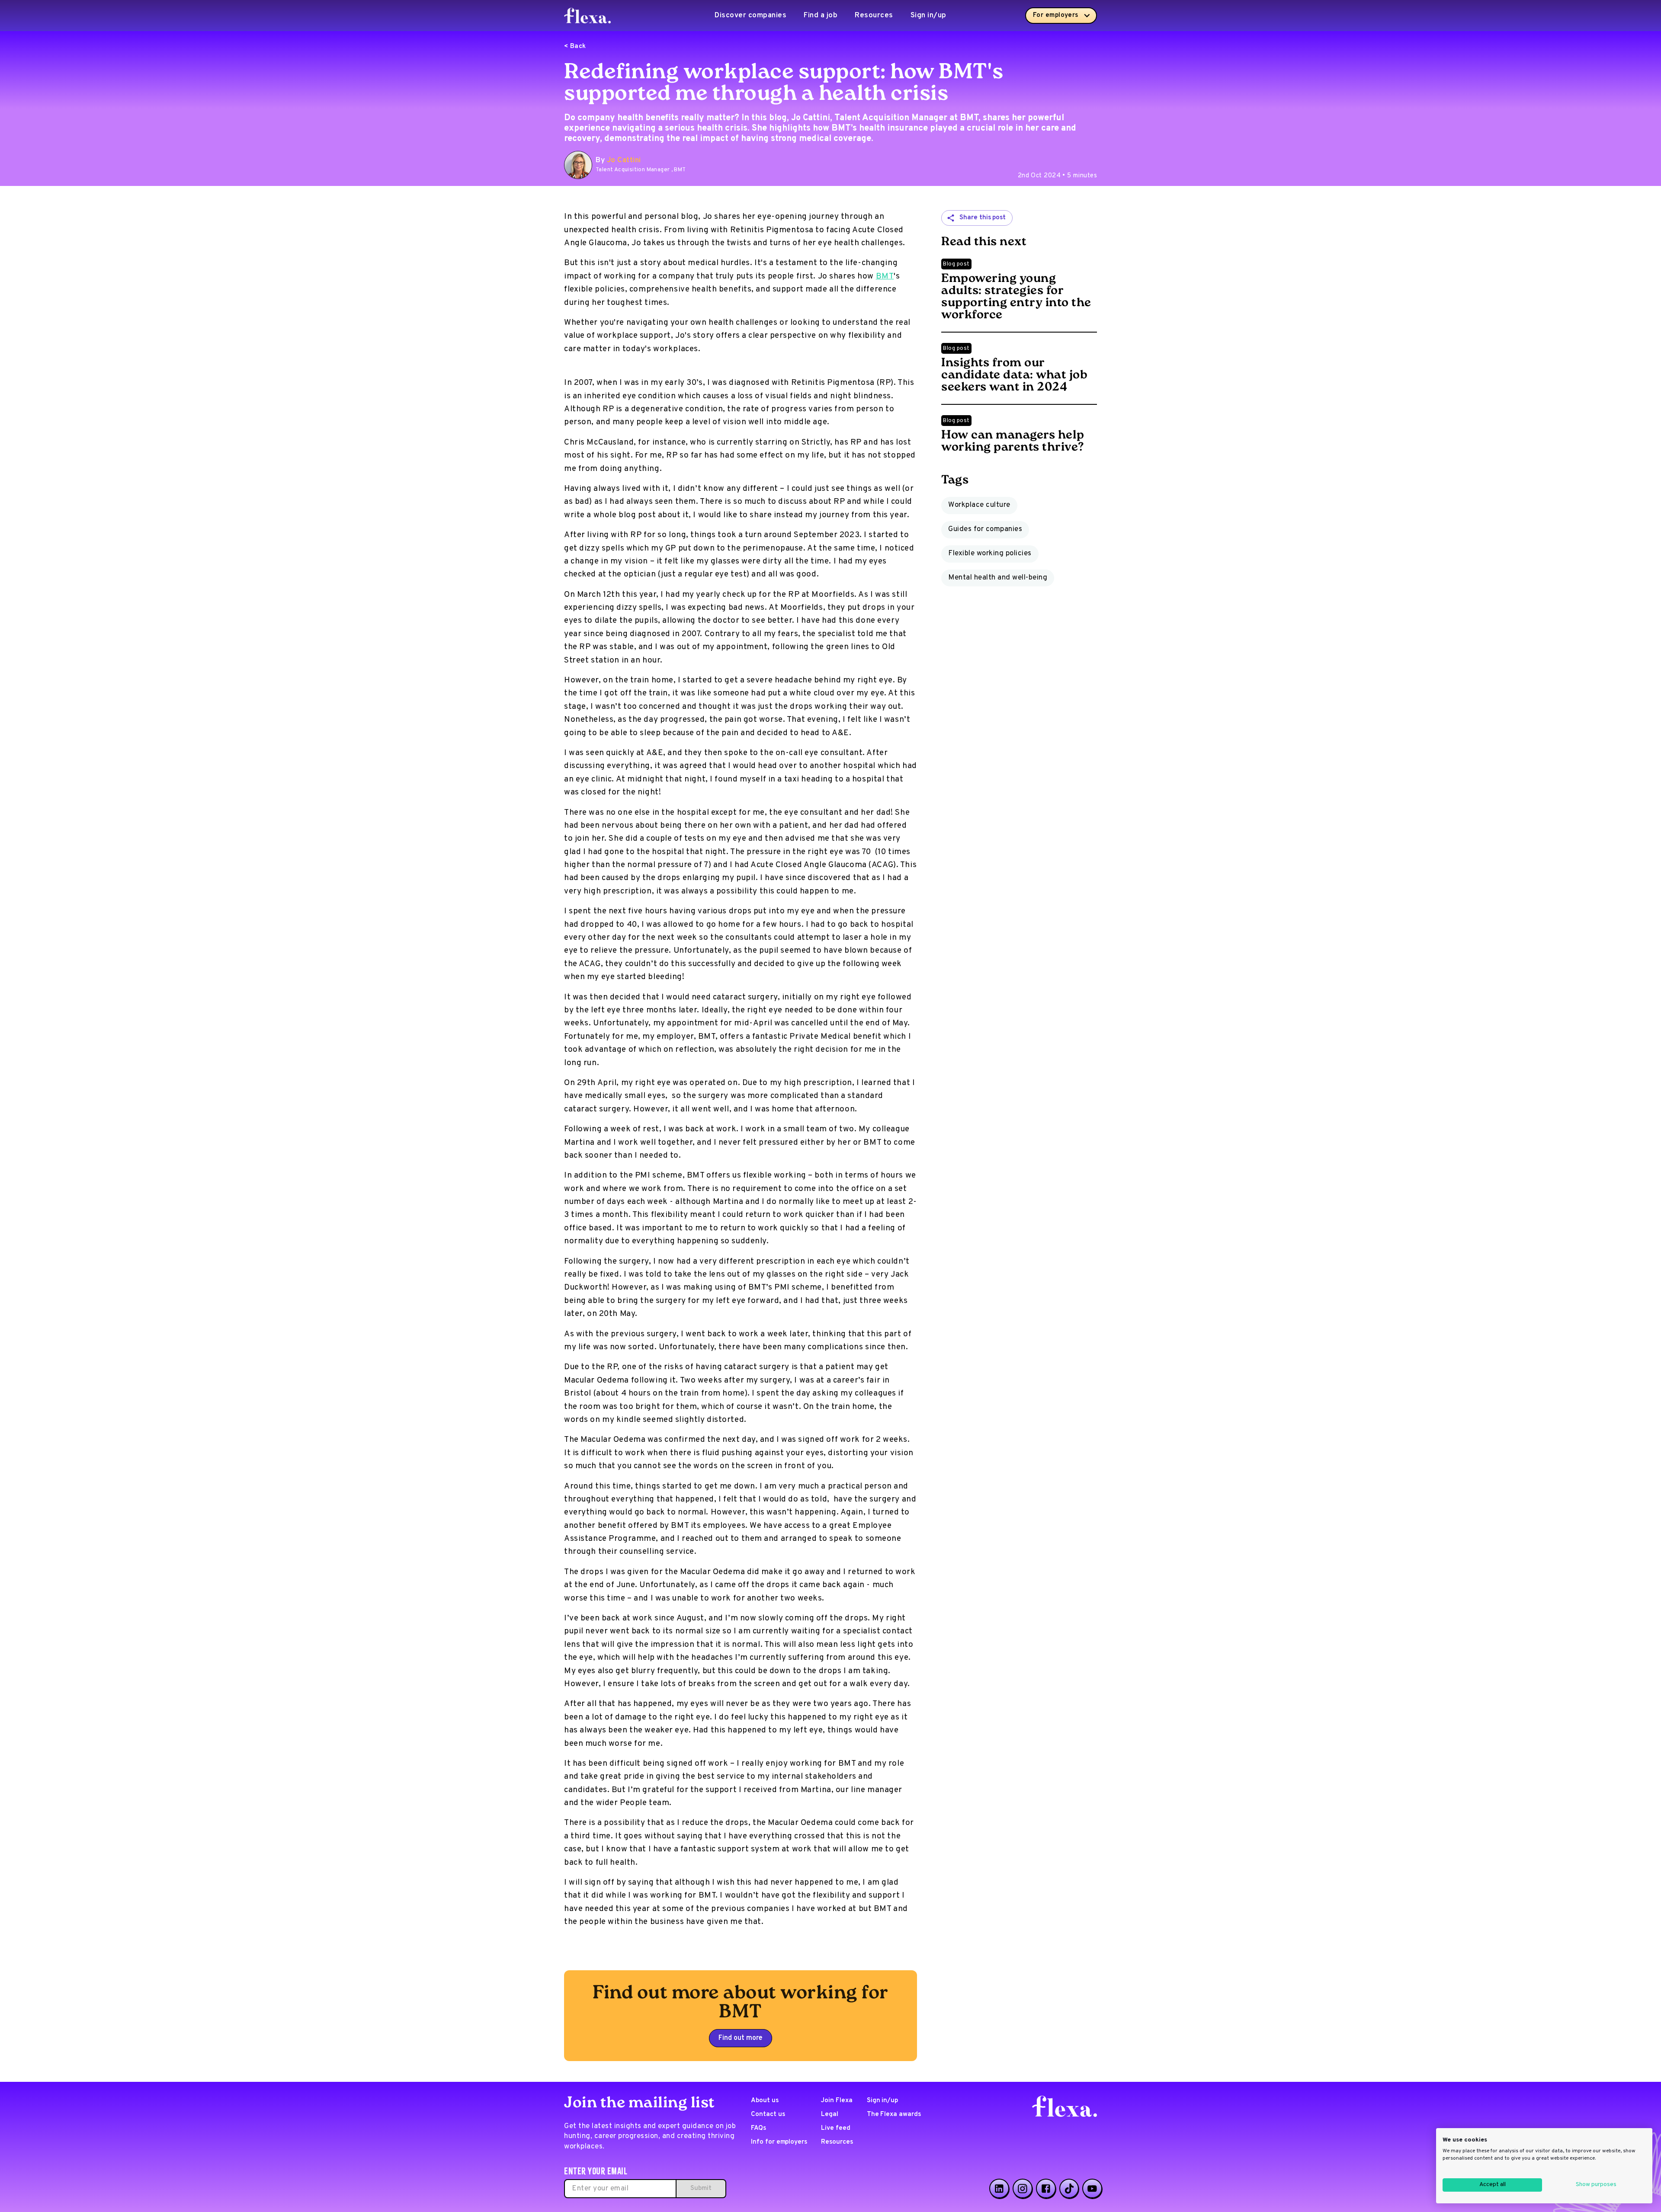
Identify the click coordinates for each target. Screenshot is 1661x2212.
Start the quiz (830, 1142)
